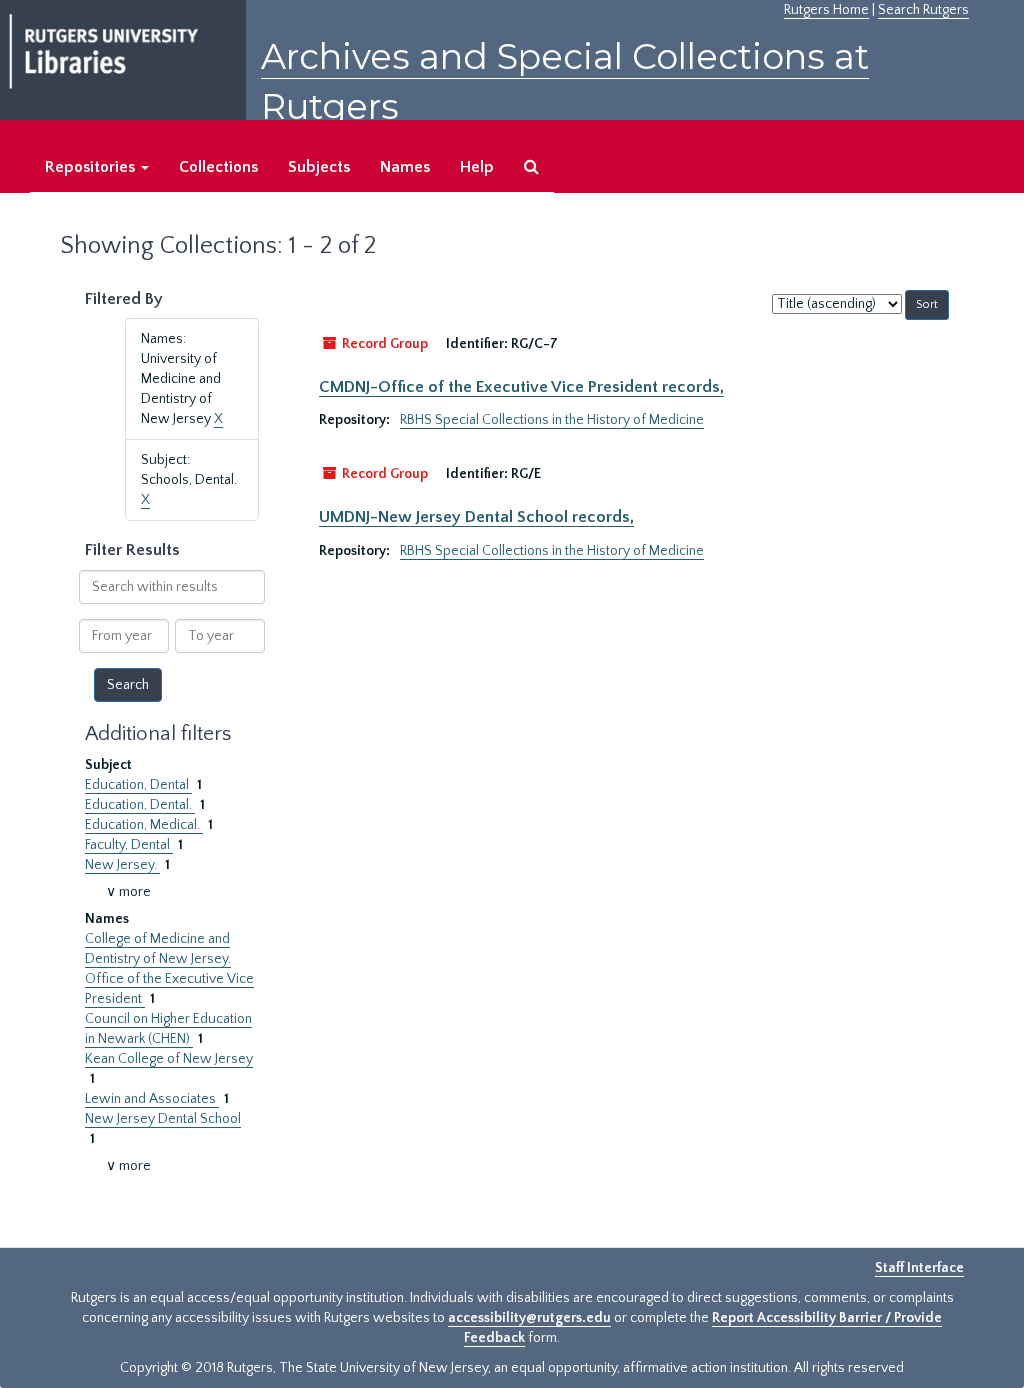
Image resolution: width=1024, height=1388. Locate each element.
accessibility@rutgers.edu (529, 1318)
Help (477, 167)
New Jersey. (122, 865)
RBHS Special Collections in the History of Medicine (552, 420)
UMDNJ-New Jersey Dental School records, (476, 517)
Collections (218, 167)
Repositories (92, 167)
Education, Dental (138, 785)
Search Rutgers (923, 10)
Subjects (319, 167)
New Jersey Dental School (163, 1119)
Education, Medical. (144, 825)
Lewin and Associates (152, 1099)
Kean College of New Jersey (169, 1059)
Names (405, 167)
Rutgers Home (826, 10)
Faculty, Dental (129, 845)
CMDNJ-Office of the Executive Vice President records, (521, 387)
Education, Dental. (140, 805)
